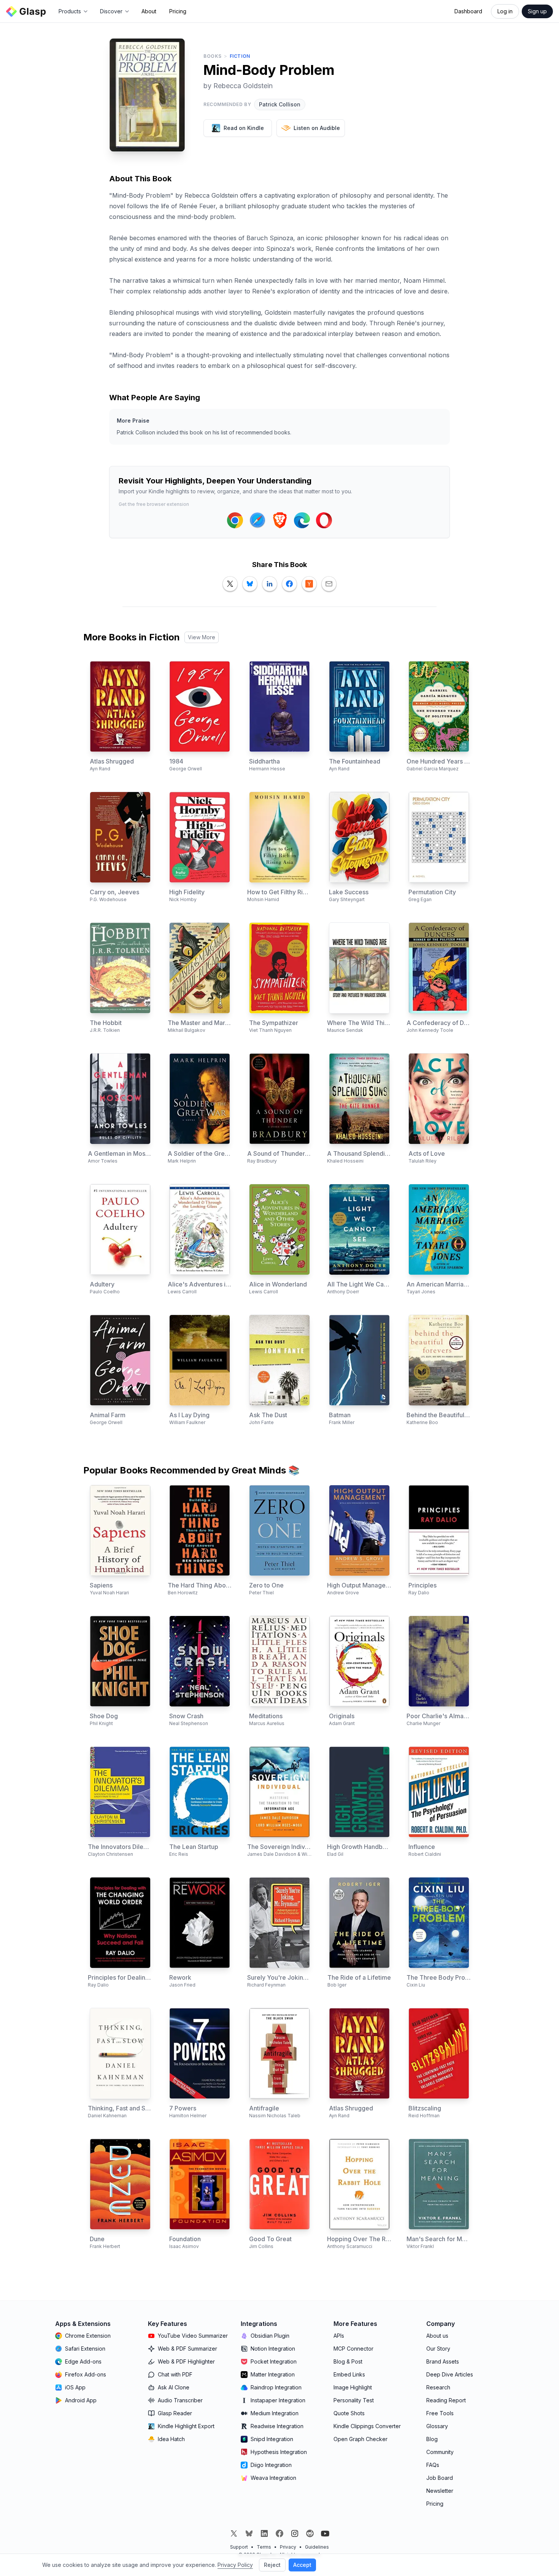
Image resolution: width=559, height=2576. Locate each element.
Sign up (537, 11)
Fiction (240, 56)
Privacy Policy (235, 2565)
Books (213, 56)
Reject (272, 2565)
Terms (264, 2547)
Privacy (288, 2547)
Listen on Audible (317, 128)
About (149, 11)
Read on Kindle (244, 128)
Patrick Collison (280, 104)
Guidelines (317, 2547)
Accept (302, 2565)
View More (202, 637)
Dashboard (468, 11)
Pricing (178, 11)
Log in (505, 11)
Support (239, 2547)
